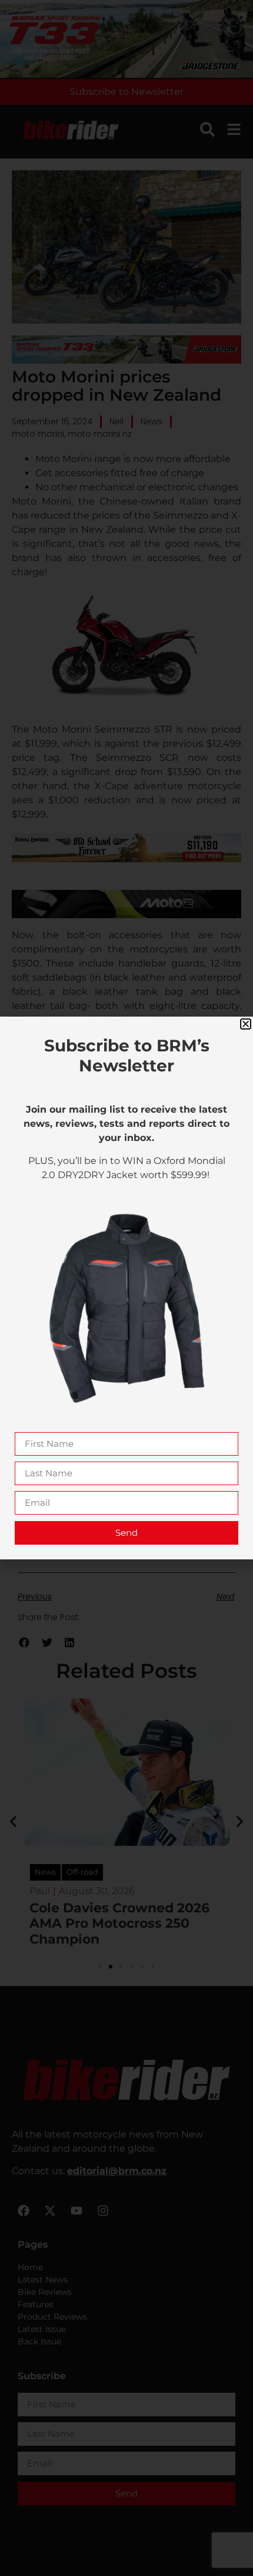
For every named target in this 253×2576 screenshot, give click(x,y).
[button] (246, 1024)
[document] (126, 1288)
